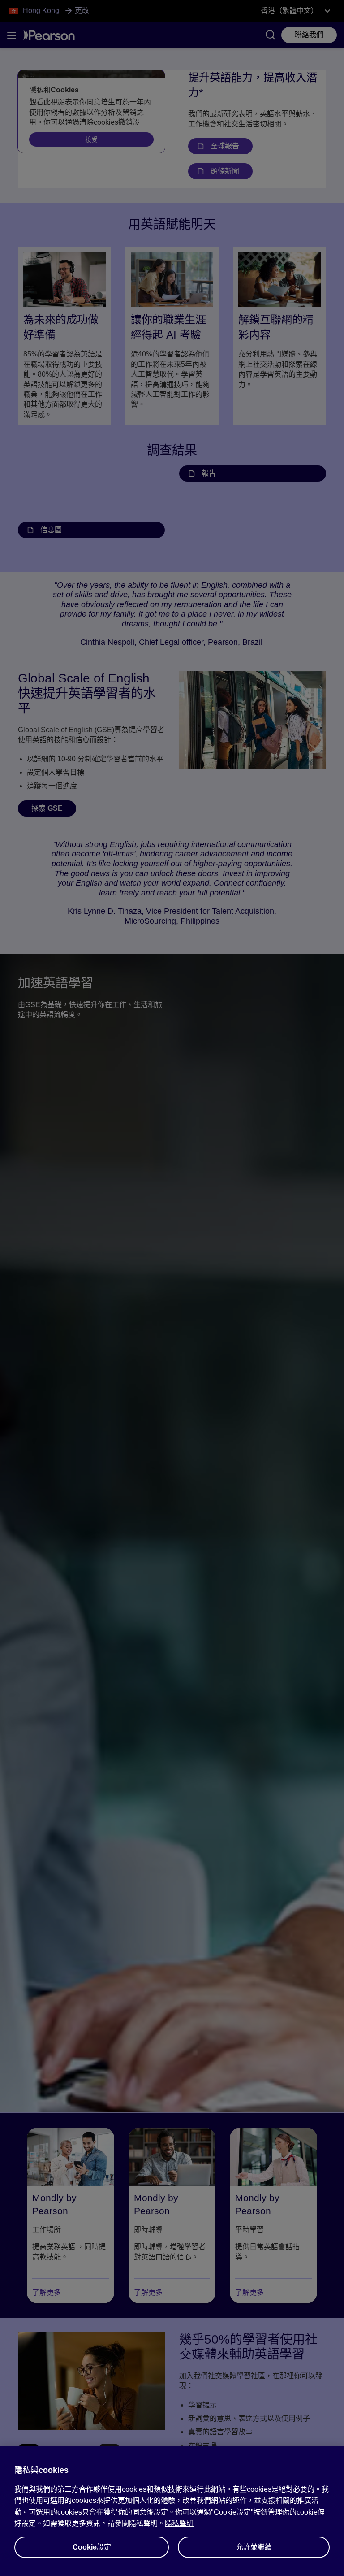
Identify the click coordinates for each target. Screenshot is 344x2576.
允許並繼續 (254, 2547)
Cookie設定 (92, 2547)
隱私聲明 (179, 2523)
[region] (172, 2511)
